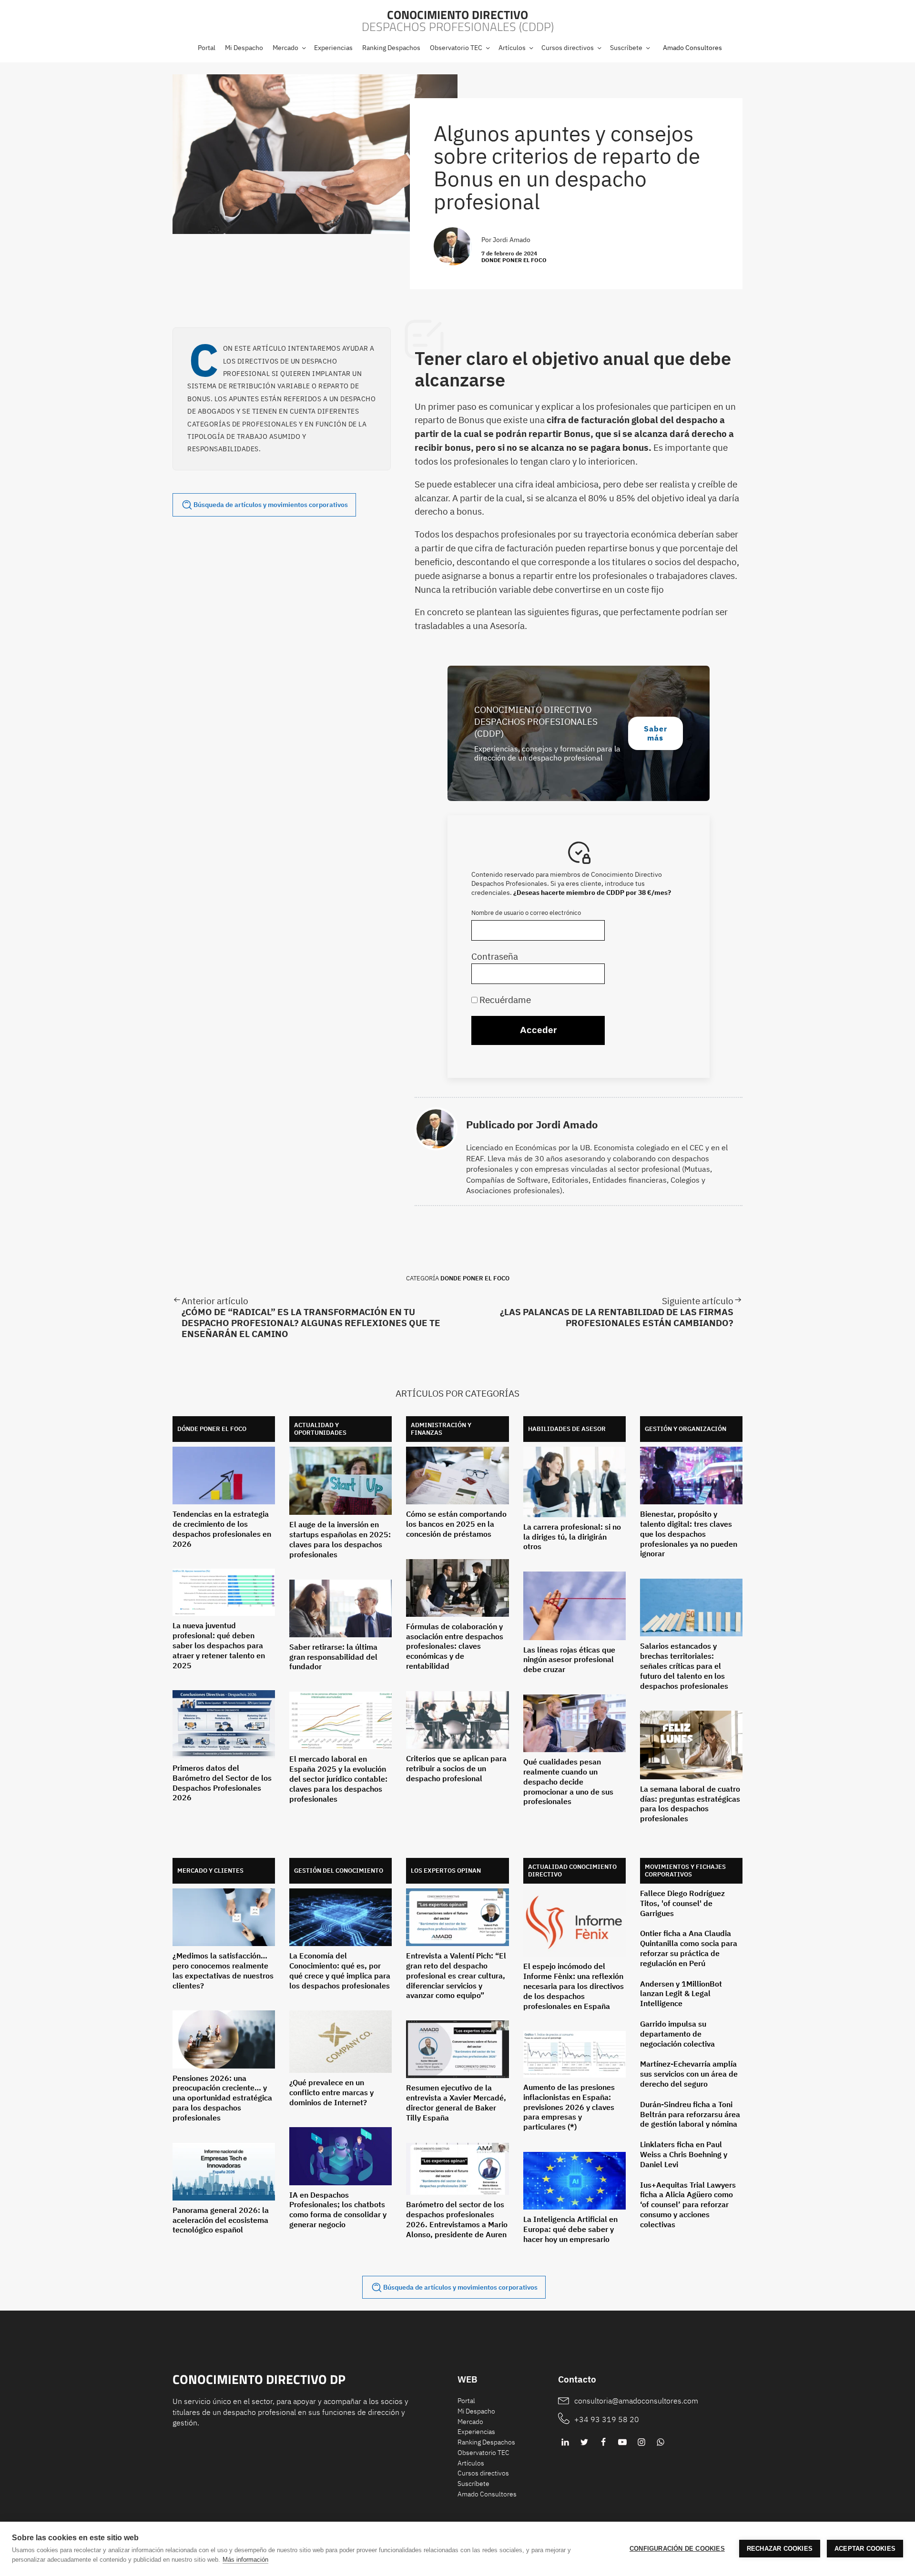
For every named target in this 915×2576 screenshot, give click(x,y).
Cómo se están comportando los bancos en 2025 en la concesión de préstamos (456, 1524)
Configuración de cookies (677, 2549)
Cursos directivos (483, 2473)
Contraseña (495, 956)
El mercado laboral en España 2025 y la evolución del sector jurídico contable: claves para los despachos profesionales (338, 1779)
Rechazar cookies (780, 2549)
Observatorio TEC (483, 2453)
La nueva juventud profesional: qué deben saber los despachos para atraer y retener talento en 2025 (219, 1645)
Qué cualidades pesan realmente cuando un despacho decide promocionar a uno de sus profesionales (568, 1781)
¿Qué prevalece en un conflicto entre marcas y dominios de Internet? (331, 2092)
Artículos (471, 2463)
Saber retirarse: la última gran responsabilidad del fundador (333, 1657)
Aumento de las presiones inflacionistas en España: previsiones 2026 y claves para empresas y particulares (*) (569, 2107)
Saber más (656, 733)
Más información (245, 2560)
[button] (289, 48)
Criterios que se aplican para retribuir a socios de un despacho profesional (456, 1768)
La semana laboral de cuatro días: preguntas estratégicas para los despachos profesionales (690, 1804)
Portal (466, 2401)
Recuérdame (504, 999)
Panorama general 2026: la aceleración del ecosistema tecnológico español (221, 2220)
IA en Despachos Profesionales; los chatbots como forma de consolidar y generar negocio (338, 2210)
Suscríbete (473, 2484)
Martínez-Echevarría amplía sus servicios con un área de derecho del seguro (689, 2074)
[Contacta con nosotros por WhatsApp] (661, 2442)
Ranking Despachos (486, 2442)
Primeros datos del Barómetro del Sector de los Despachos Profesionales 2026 (222, 1783)
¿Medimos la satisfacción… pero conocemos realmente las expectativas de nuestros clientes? (223, 1970)
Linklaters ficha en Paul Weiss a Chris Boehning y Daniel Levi (684, 2154)
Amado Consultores (692, 48)
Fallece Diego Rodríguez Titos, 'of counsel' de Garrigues (682, 1903)
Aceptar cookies (865, 2549)
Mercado (470, 2422)
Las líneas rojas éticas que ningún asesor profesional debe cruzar (569, 1660)
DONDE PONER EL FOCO (514, 260)
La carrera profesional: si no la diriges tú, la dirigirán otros (572, 1537)
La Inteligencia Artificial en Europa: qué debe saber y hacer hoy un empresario (570, 2229)
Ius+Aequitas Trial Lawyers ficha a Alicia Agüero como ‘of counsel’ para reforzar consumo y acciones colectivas (688, 2205)
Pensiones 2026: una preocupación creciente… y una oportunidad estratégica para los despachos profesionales (222, 2098)
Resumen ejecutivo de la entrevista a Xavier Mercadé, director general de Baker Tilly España (456, 2102)
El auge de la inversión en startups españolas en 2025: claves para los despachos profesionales (340, 1539)
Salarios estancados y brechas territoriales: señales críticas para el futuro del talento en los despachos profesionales (684, 1666)
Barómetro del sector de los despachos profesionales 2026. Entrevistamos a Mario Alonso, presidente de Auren (457, 2219)
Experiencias (476, 2432)
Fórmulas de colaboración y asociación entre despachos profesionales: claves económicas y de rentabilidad (455, 1646)
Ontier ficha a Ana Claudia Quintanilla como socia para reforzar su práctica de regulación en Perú (689, 1948)
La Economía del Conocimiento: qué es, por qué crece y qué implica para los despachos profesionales (340, 1970)
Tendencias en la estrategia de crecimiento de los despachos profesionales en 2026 (222, 1529)
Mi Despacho (476, 2411)
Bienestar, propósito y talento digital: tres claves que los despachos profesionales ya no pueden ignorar (689, 1534)
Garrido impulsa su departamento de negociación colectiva (677, 2034)
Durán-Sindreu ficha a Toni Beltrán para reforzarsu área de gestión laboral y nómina (690, 2114)
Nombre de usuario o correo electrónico (526, 913)
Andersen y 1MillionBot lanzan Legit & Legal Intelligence (681, 1994)
